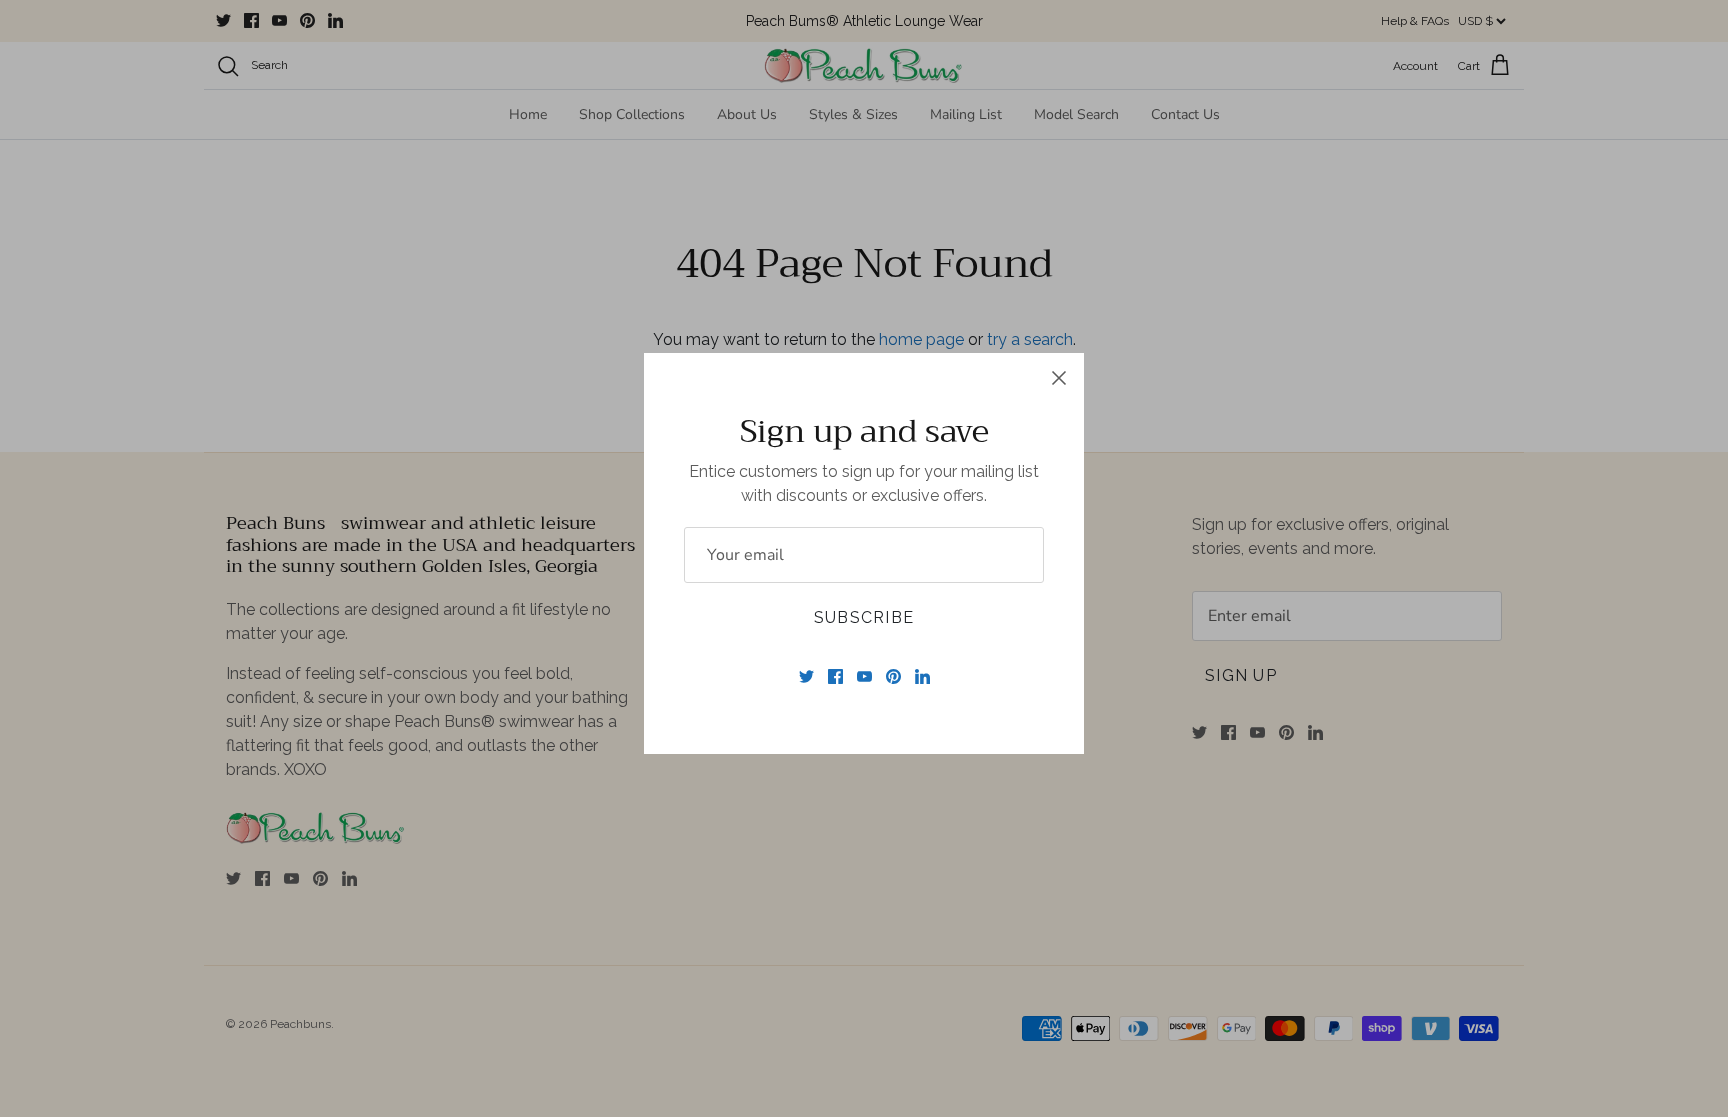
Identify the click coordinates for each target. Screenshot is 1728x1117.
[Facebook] (835, 676)
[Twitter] (806, 676)
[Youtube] (864, 676)
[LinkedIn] (922, 676)
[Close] (1059, 378)
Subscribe (864, 617)
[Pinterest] (893, 676)
